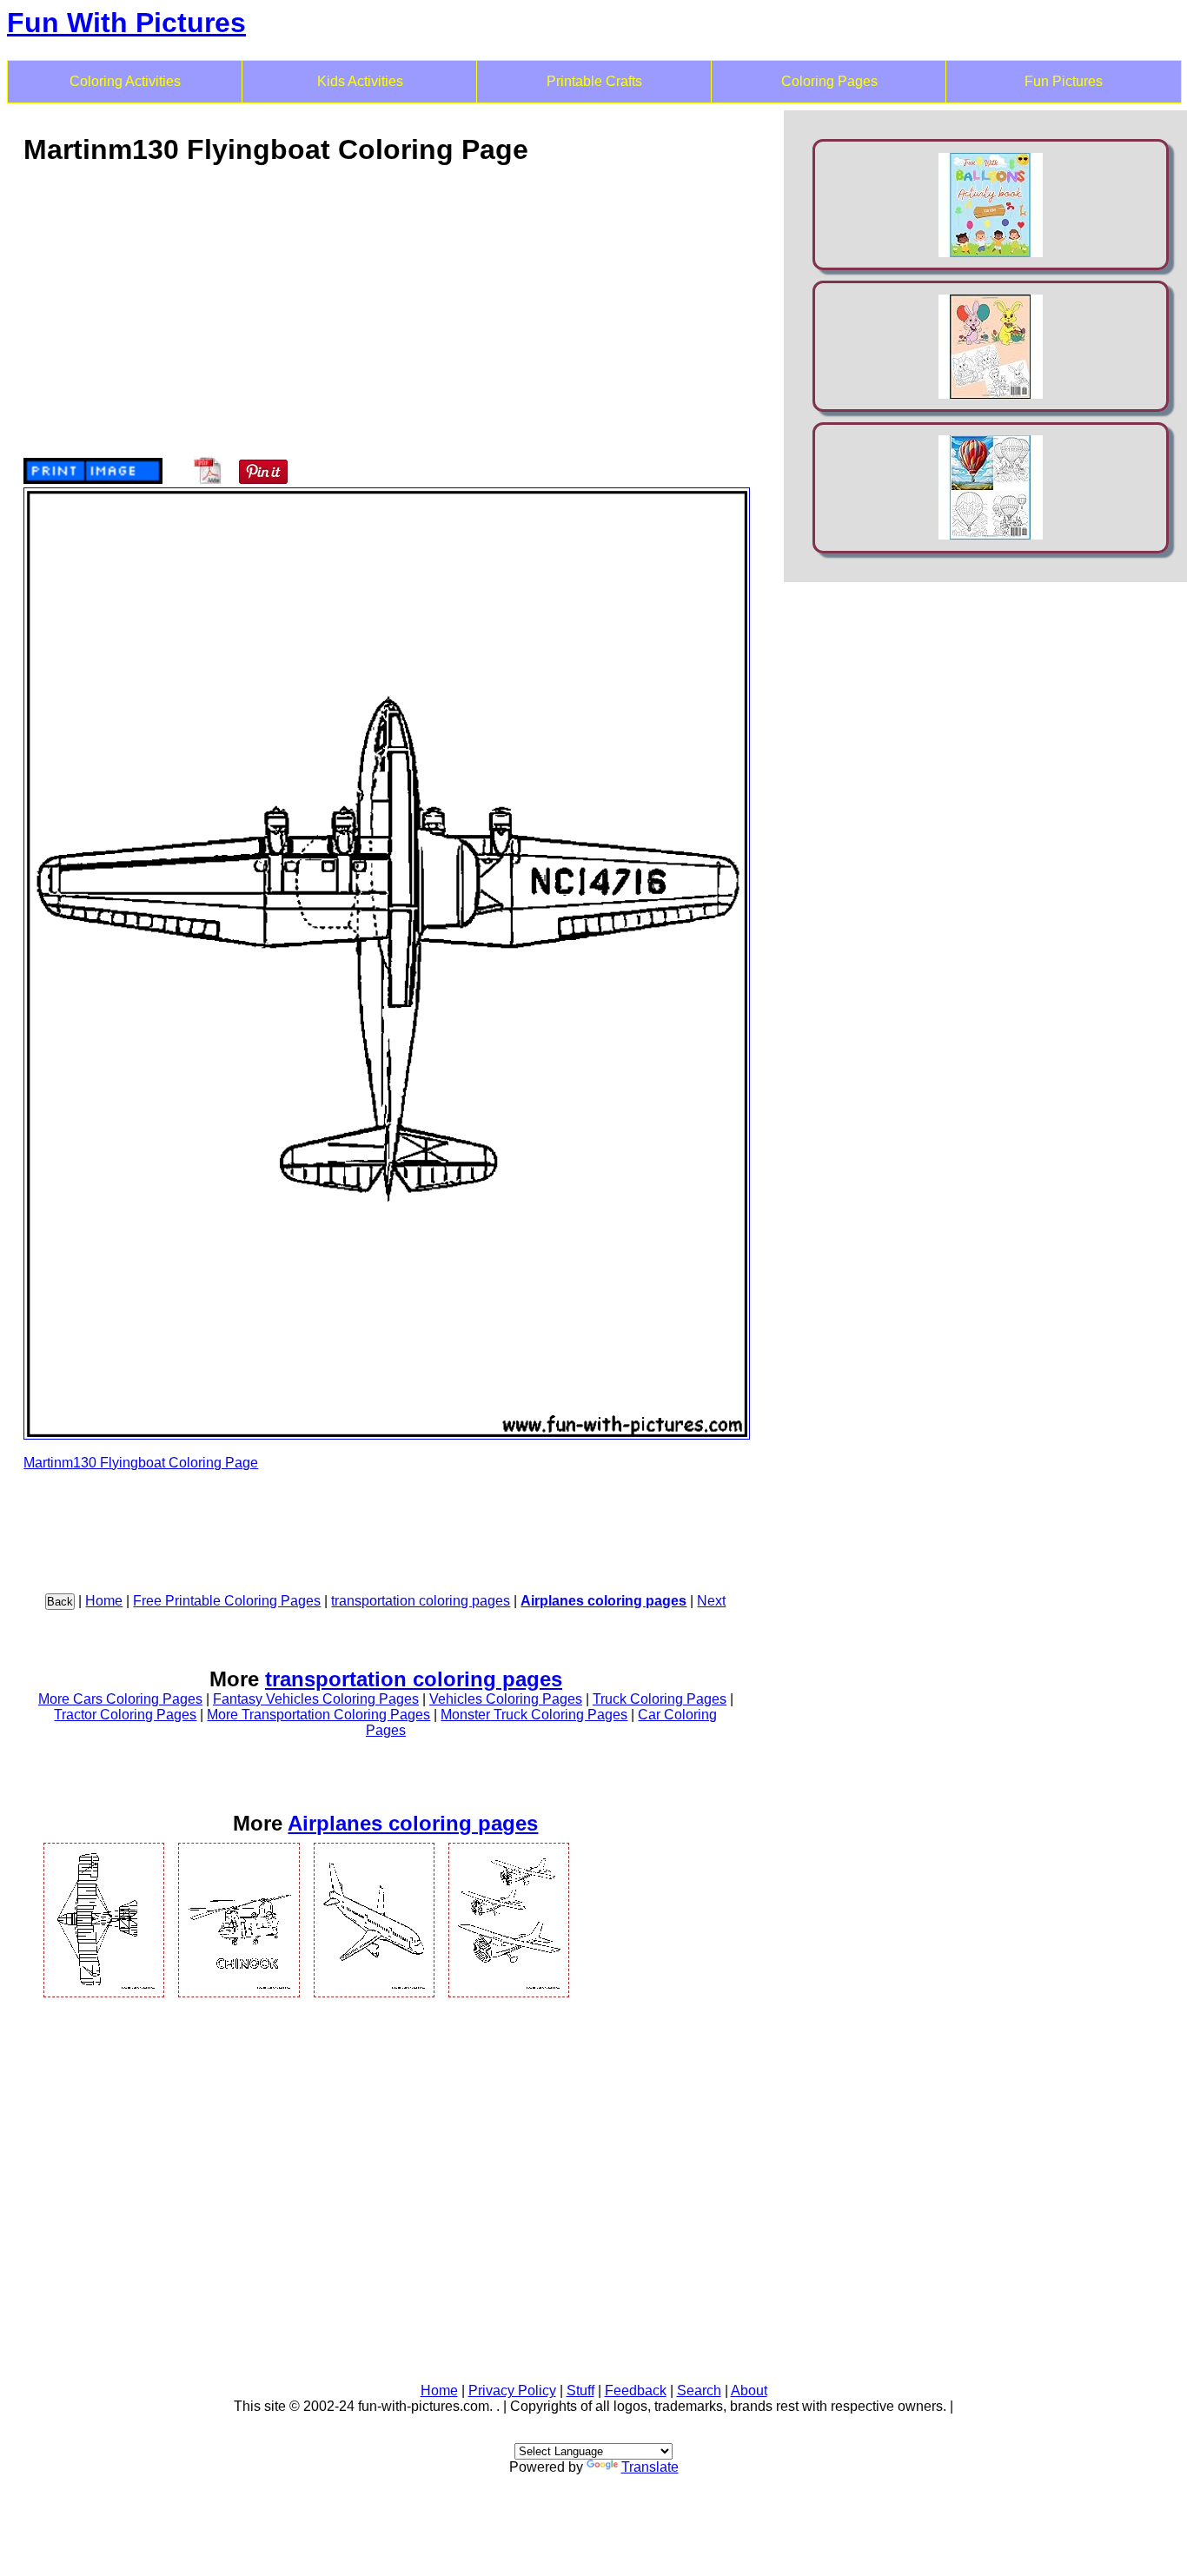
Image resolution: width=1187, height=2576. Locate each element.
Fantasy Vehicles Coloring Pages (316, 1699)
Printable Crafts (594, 81)
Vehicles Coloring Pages (506, 1699)
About (749, 2391)
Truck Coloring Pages (660, 1699)
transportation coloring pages (421, 1601)
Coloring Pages (829, 81)
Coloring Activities (125, 81)
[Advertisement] (385, 303)
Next (711, 1601)
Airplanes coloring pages (603, 1601)
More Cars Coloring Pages (120, 1699)
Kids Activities (360, 81)
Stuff (580, 2391)
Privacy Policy (512, 2391)
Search (699, 2391)
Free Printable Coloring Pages (227, 1601)
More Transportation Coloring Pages (318, 1715)
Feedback (636, 2391)
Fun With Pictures (126, 23)
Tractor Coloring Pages (125, 1715)
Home (104, 1601)
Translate (650, 2467)
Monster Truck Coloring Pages (534, 1715)
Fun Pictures (1064, 81)
